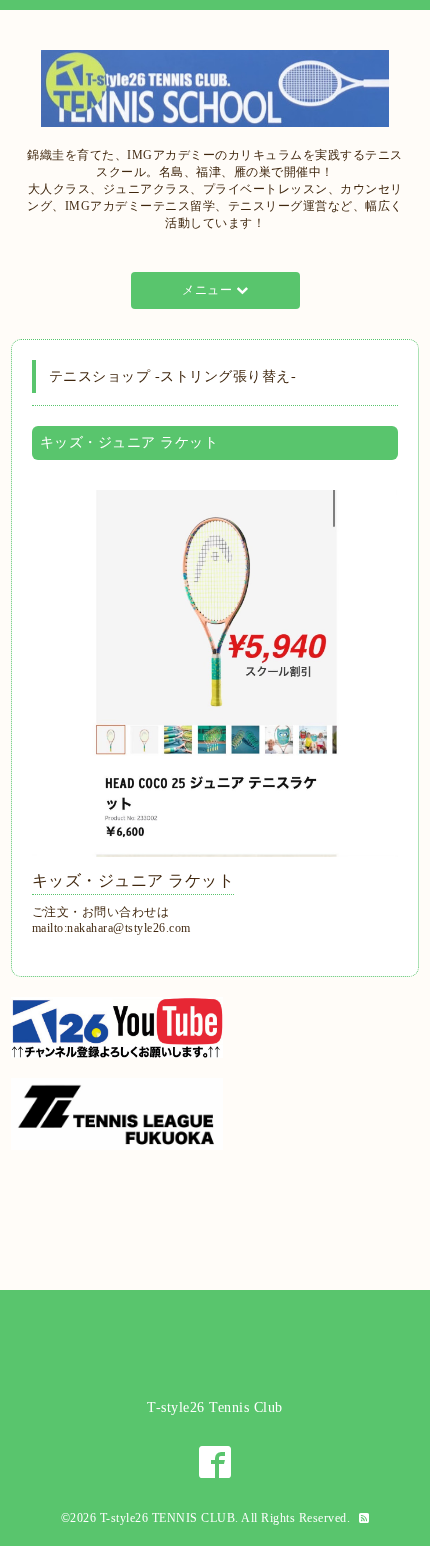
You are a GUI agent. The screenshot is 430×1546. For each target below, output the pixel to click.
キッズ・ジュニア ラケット (133, 880)
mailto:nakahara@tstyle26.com (111, 928)
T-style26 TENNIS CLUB (168, 1518)
